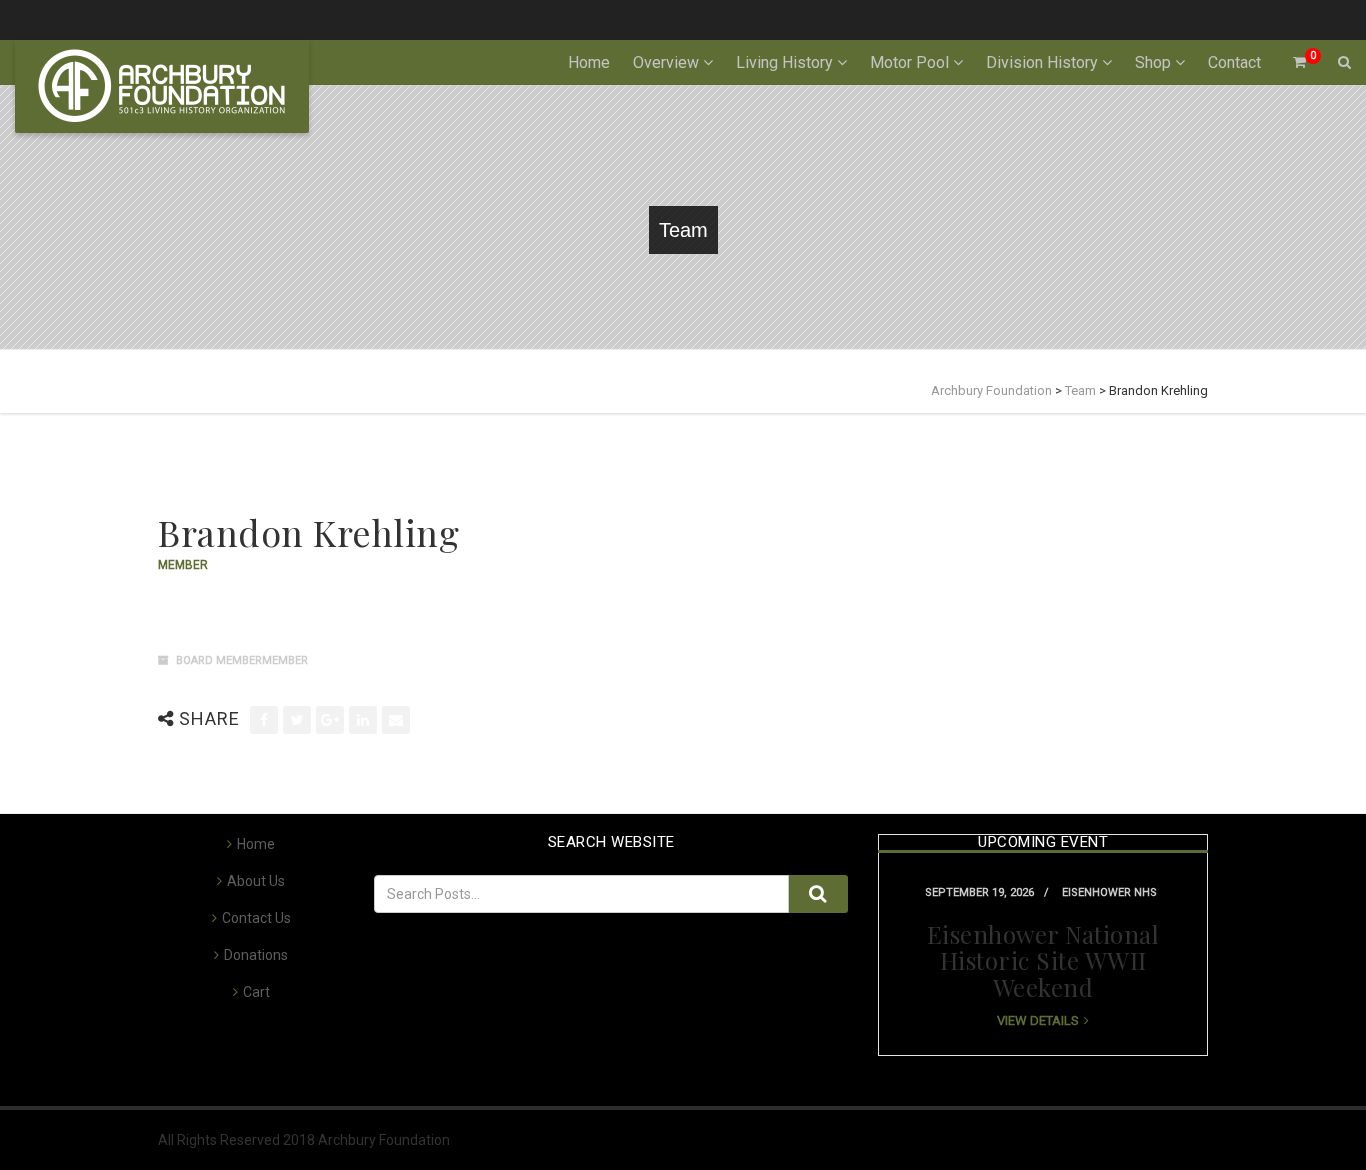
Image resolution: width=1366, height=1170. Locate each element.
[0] (1291, 62)
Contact (1234, 62)
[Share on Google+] (330, 720)
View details (1038, 1020)
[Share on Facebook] (264, 720)
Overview (666, 62)
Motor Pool (909, 62)
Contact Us (256, 918)
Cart (256, 992)
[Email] (396, 720)
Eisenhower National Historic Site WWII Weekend (1043, 960)
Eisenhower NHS (1109, 892)
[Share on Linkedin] (363, 720)
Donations (256, 955)
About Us (256, 881)
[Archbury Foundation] (162, 86)
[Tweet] (297, 720)
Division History (1042, 62)
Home (589, 62)
